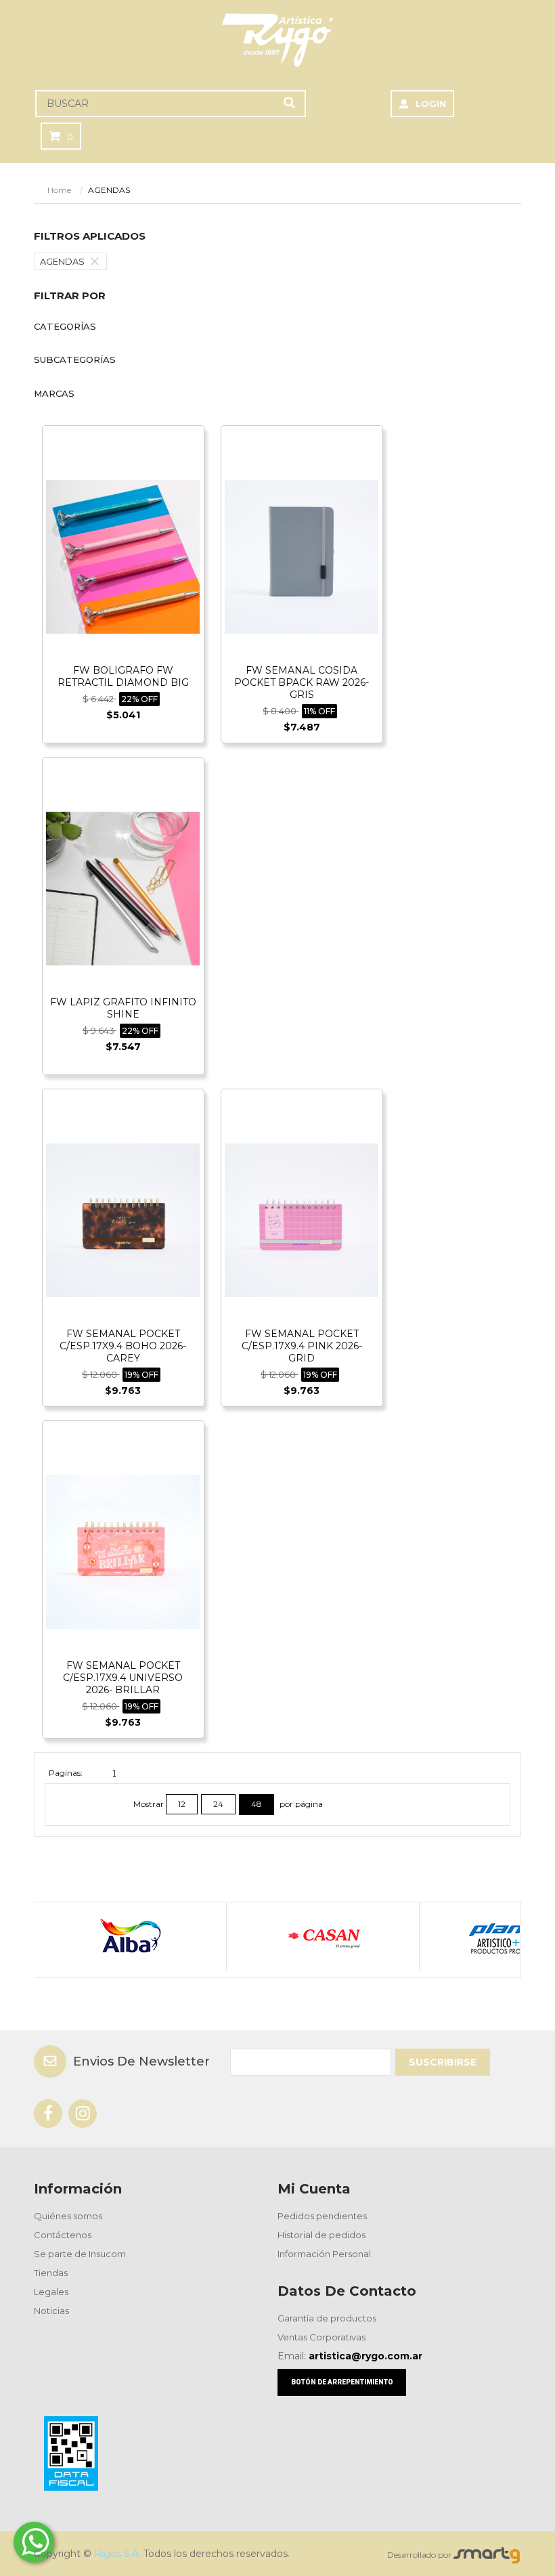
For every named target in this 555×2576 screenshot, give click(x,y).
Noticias (51, 2311)
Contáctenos (63, 2235)
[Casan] (323, 1936)
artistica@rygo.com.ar (365, 2356)
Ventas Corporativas (321, 2337)
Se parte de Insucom (80, 2254)
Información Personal (324, 2254)
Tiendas (51, 2273)
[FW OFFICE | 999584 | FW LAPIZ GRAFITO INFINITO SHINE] (123, 888)
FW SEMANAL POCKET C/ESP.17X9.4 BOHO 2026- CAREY (123, 1346)
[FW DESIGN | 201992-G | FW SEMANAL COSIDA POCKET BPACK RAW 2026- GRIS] (302, 556)
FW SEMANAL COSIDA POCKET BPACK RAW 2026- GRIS (302, 682)
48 (257, 1804)
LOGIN (431, 104)
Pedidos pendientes (322, 2216)
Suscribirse (443, 2062)
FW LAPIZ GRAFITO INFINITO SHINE (123, 1008)
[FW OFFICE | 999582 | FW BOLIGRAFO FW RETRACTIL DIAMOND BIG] (123, 556)
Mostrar (150, 1804)
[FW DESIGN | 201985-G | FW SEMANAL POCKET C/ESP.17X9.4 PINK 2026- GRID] (302, 1220)
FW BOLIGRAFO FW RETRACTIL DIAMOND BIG (123, 676)
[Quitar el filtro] (98, 261)
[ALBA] (130, 1936)
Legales (51, 2292)
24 (218, 1804)
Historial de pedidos (321, 2235)
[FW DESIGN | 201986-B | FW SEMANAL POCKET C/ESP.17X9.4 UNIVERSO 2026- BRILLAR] (123, 1551)
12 (182, 1804)
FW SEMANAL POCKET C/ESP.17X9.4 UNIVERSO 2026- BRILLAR (123, 1678)
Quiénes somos (68, 2216)
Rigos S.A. (117, 2554)
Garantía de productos (327, 2318)
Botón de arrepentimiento (342, 2382)
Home (59, 190)
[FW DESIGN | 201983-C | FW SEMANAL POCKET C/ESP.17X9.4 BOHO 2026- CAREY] (123, 1220)
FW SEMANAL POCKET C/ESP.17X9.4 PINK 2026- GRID (302, 1346)
